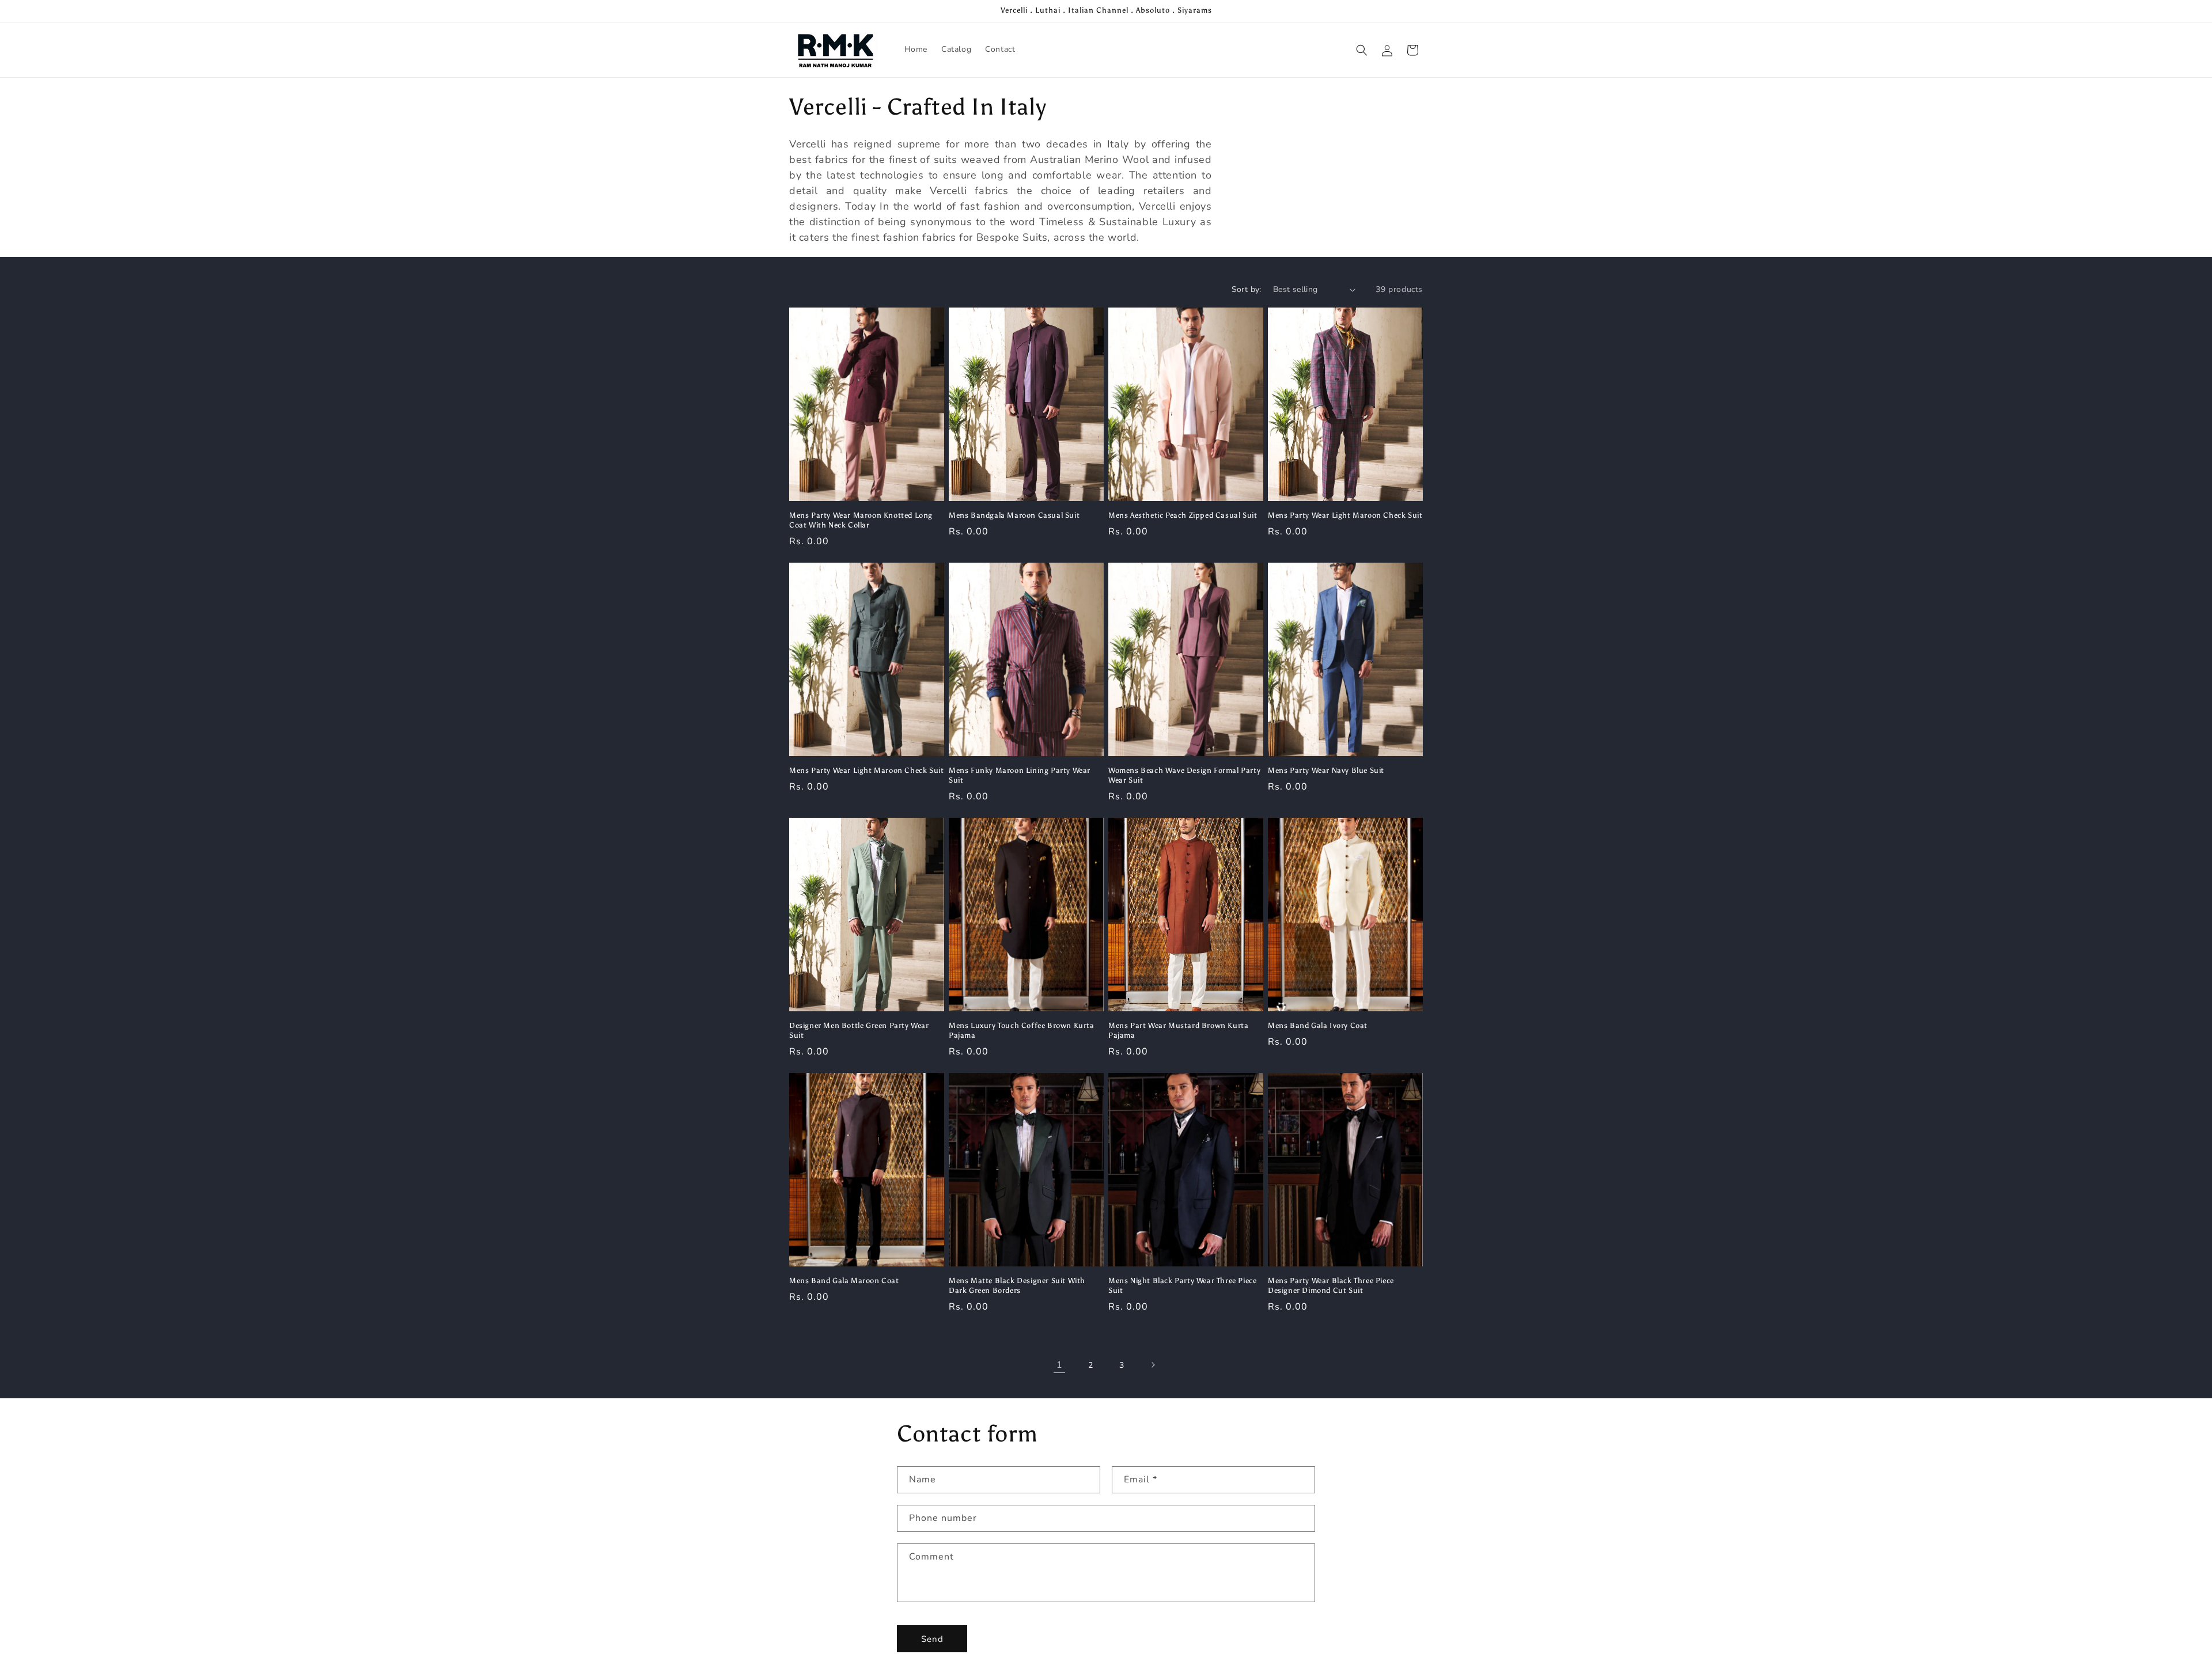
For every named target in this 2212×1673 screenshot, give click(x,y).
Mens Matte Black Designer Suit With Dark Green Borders (1017, 1285)
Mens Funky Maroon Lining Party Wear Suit (1020, 775)
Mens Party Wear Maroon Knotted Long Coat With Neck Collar (861, 520)
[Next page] (1153, 1365)
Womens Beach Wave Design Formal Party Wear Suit (1184, 775)
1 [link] (1060, 1365)
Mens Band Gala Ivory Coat (1318, 1025)
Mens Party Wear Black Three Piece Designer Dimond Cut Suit (1331, 1285)
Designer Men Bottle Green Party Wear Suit (859, 1030)
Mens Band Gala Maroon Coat (844, 1281)
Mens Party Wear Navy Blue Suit (1326, 770)
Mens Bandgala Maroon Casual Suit (1014, 515)
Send (932, 1639)
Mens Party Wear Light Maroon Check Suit (1345, 515)
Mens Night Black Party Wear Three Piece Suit (1182, 1285)
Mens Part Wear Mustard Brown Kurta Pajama (1178, 1030)
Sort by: (1247, 289)
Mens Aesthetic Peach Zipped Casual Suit (1183, 515)
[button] (1362, 50)
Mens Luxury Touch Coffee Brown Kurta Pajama (1022, 1030)
